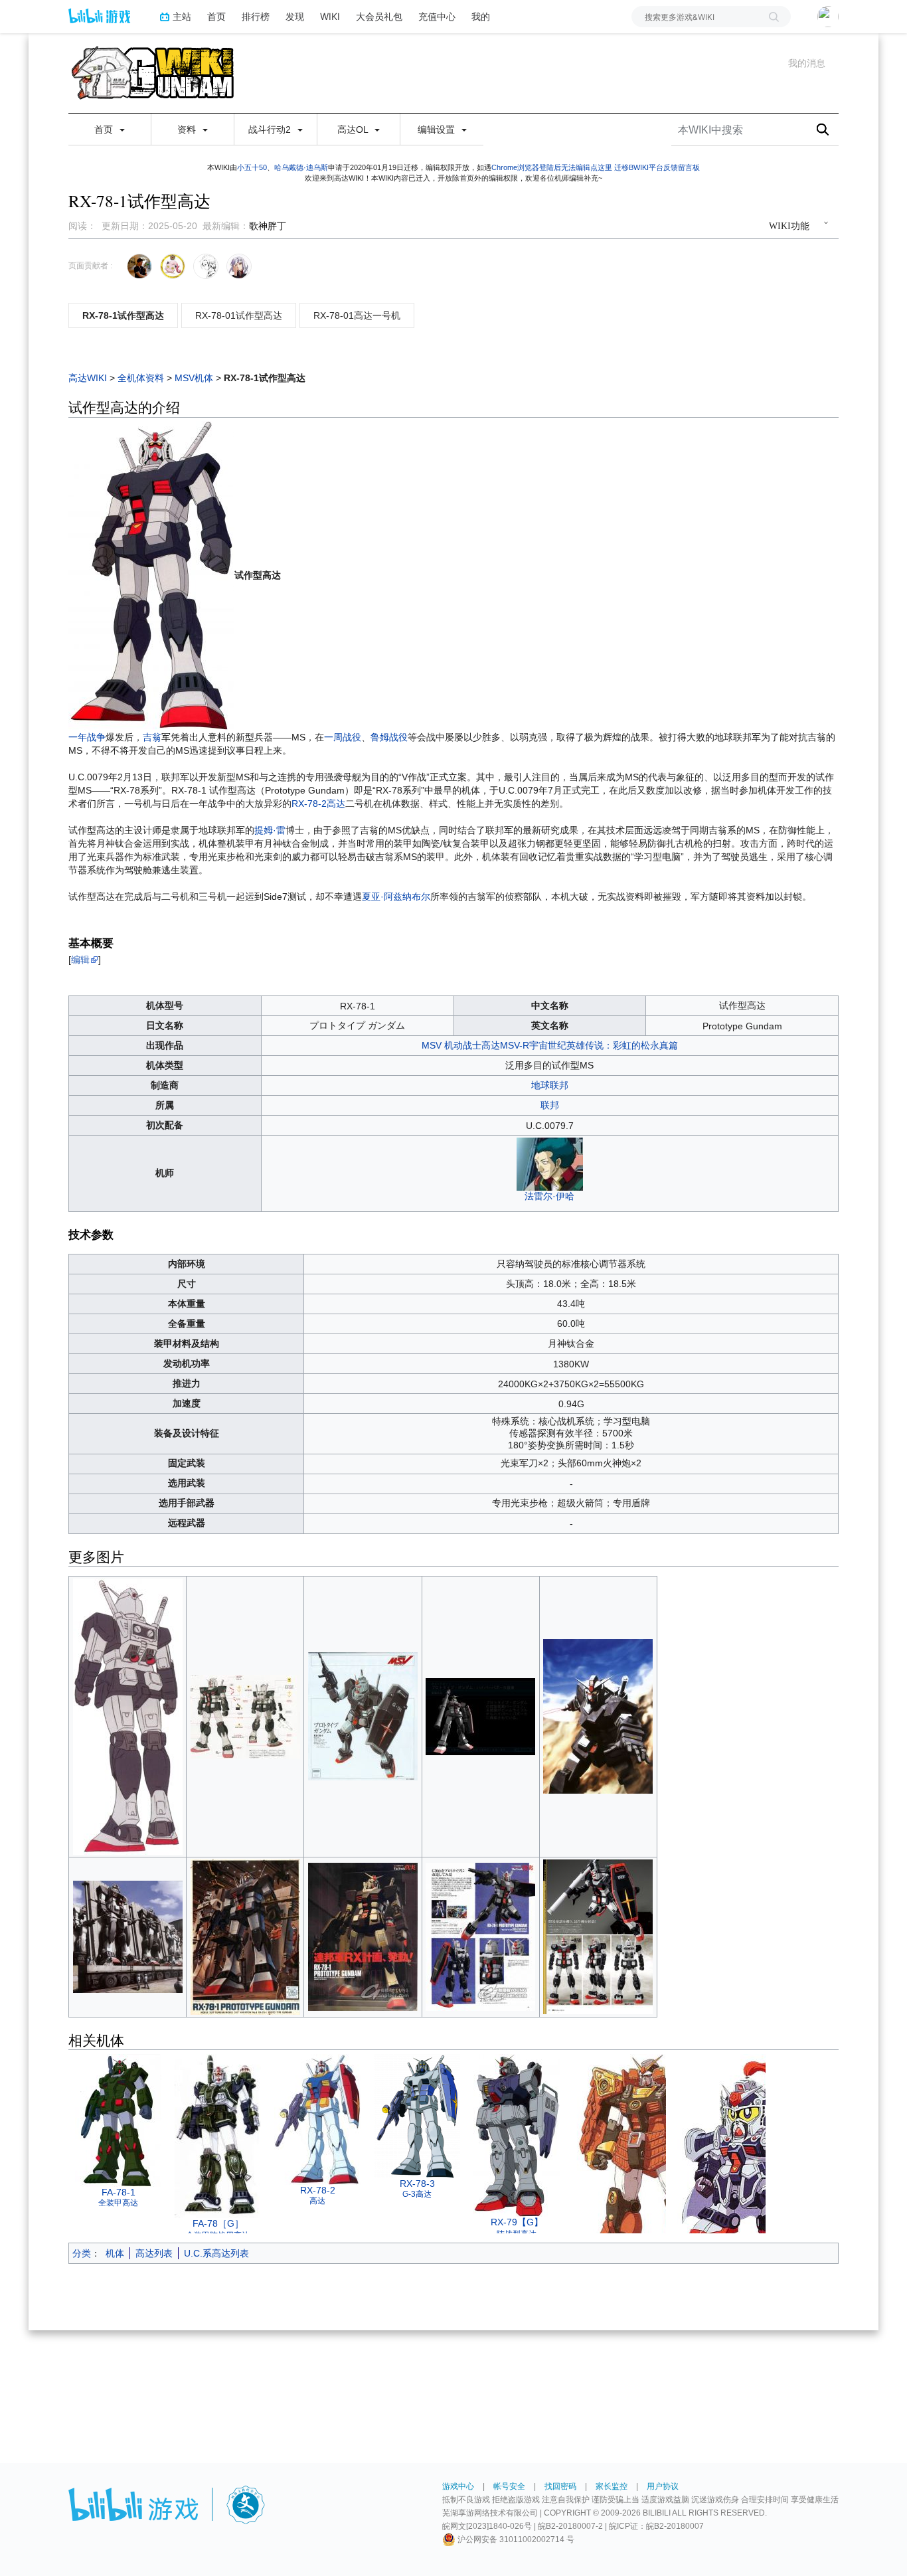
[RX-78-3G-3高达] (417, 2115)
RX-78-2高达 (318, 804)
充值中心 (437, 16)
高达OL (354, 129)
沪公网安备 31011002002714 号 (515, 2539)
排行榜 (256, 16)
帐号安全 (509, 2486)
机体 (115, 2253)
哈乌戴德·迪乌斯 (301, 167)
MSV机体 (194, 378)
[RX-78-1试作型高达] (151, 575)
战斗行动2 (271, 129)
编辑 (80, 960)
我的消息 (807, 63)
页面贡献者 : (90, 266)
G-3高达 (417, 2194)
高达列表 (154, 2253)
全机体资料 (141, 378)
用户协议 (663, 2486)
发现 (295, 16)
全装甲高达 (118, 2203)
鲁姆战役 (389, 737)
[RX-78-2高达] (317, 2118)
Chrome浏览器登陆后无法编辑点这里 (552, 167)
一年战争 (87, 737)
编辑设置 (438, 129)
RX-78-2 (318, 2190)
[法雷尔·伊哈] (550, 1163)
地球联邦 (550, 1085)
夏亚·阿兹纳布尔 (396, 897)
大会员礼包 (379, 16)
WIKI (330, 16)
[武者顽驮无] (649, 2176)
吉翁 (152, 737)
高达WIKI (88, 378)
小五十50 (252, 167)
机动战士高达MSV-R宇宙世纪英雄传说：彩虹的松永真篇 (561, 1045)
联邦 (550, 1105)
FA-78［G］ (218, 2223)
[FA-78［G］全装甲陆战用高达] (218, 2135)
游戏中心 (458, 2486)
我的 (481, 16)
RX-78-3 (417, 2184)
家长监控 (612, 2486)
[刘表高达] (749, 2151)
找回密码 (560, 2486)
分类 (82, 2253)
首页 (216, 16)
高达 (317, 2201)
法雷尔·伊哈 (549, 1196)
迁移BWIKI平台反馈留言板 (657, 167)
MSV (432, 1045)
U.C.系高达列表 (216, 2253)
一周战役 (343, 737)
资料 (188, 129)
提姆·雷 (270, 830)
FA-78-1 (119, 2192)
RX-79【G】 (517, 2222)
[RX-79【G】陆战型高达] (517, 2134)
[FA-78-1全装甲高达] (118, 2119)
